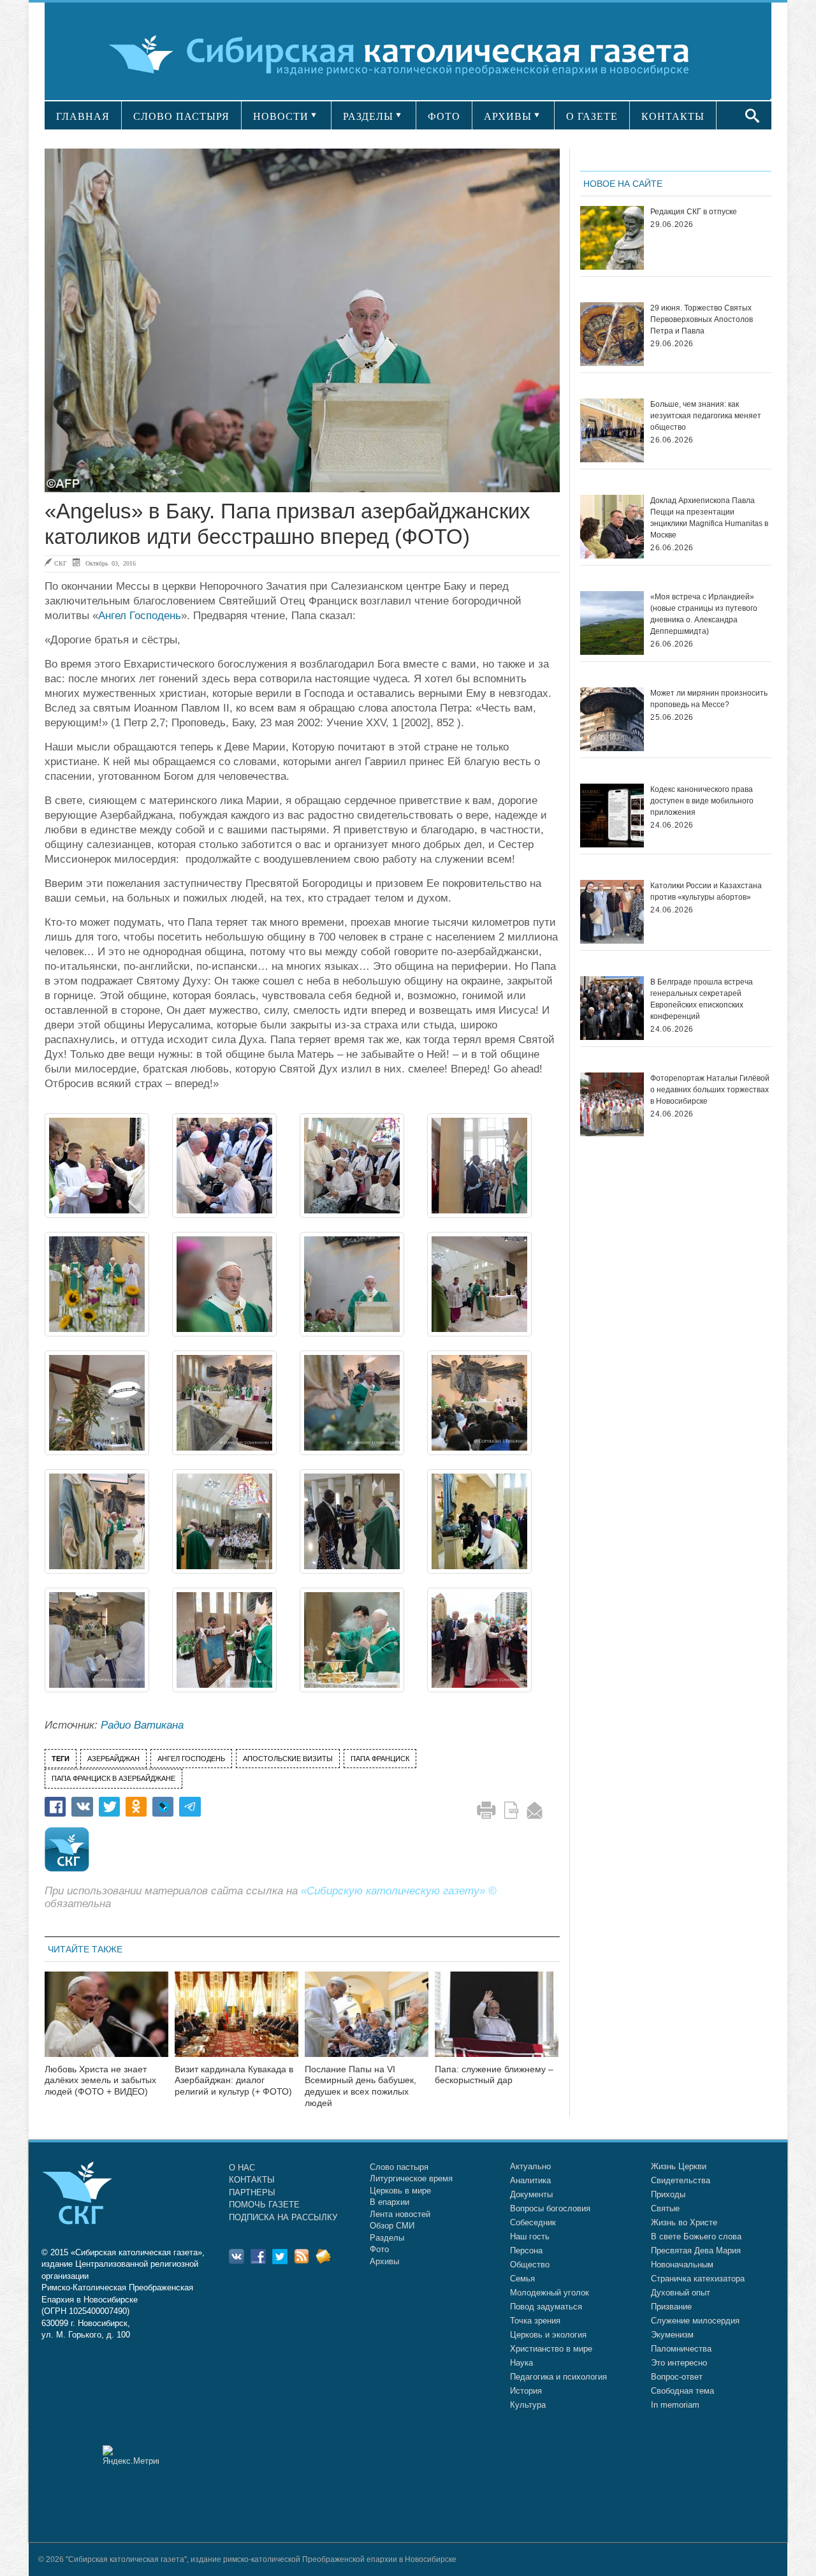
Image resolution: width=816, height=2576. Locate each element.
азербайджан (113, 1759)
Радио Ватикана (142, 1725)
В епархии (390, 2202)
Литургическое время (411, 2178)
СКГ (61, 563)
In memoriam (675, 2405)
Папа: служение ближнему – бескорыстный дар (494, 2075)
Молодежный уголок (550, 2293)
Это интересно (679, 2363)
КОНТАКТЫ (673, 116)
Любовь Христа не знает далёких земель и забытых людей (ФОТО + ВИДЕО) (100, 2081)
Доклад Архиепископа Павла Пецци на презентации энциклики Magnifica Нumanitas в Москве (709, 518)
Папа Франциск (380, 1759)
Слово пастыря (399, 2167)
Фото (379, 2249)
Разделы (387, 2238)
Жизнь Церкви (679, 2166)
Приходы (668, 2194)
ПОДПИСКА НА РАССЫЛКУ (283, 2217)
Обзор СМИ (392, 2226)
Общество (530, 2265)
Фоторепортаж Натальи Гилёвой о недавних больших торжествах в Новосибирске (710, 1090)
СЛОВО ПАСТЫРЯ (181, 116)
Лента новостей (400, 2214)
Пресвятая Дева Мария (696, 2250)
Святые (665, 2208)
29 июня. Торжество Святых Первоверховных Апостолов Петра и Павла (702, 319)
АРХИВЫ (508, 116)
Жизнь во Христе (684, 2222)
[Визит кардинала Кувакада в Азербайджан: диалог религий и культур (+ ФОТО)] (237, 2022)
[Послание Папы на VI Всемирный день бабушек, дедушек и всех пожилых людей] (367, 2022)
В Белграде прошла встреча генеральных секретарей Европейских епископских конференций (702, 999)
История (526, 2391)
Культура (528, 2405)
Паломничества (681, 2349)
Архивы (384, 2261)
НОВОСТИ (281, 116)
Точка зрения (535, 2321)
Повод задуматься (546, 2307)
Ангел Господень (140, 616)
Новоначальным (682, 2265)
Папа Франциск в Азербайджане (113, 1778)
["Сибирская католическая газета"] (406, 54)
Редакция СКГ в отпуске (694, 212)
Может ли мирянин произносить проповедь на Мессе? (709, 699)
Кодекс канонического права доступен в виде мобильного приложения (702, 801)
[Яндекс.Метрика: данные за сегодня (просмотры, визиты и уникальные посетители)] (131, 2455)
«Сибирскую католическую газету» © (399, 1891)
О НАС (242, 2168)
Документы (531, 2194)
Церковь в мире (400, 2191)
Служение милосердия (695, 2321)
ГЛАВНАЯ (83, 116)
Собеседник (533, 2222)
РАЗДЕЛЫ (368, 116)
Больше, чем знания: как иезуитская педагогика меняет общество (706, 416)
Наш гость (530, 2236)
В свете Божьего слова (696, 2236)
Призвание (671, 2307)
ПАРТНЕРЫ (252, 2192)
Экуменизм (672, 2335)
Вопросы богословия (550, 2208)
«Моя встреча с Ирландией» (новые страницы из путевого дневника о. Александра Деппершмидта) (704, 614)
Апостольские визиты (288, 1759)
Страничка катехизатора (698, 2279)
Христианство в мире (551, 2349)
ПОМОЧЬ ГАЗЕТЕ (264, 2205)
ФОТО (444, 116)
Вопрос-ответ (677, 2377)
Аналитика (530, 2180)
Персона (526, 2250)
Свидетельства (681, 2180)
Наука (521, 2363)
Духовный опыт (681, 2293)
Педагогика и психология (558, 2377)
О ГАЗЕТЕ (592, 116)
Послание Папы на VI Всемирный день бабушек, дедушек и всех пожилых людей (361, 2086)
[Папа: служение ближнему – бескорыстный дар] (497, 2022)
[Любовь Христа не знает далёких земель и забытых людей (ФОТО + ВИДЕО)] (106, 2022)
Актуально (530, 2166)
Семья (522, 2279)
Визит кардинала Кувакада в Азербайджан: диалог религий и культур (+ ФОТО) (234, 2081)
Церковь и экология (548, 2335)
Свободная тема (682, 2391)
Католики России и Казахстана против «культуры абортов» (706, 891)
